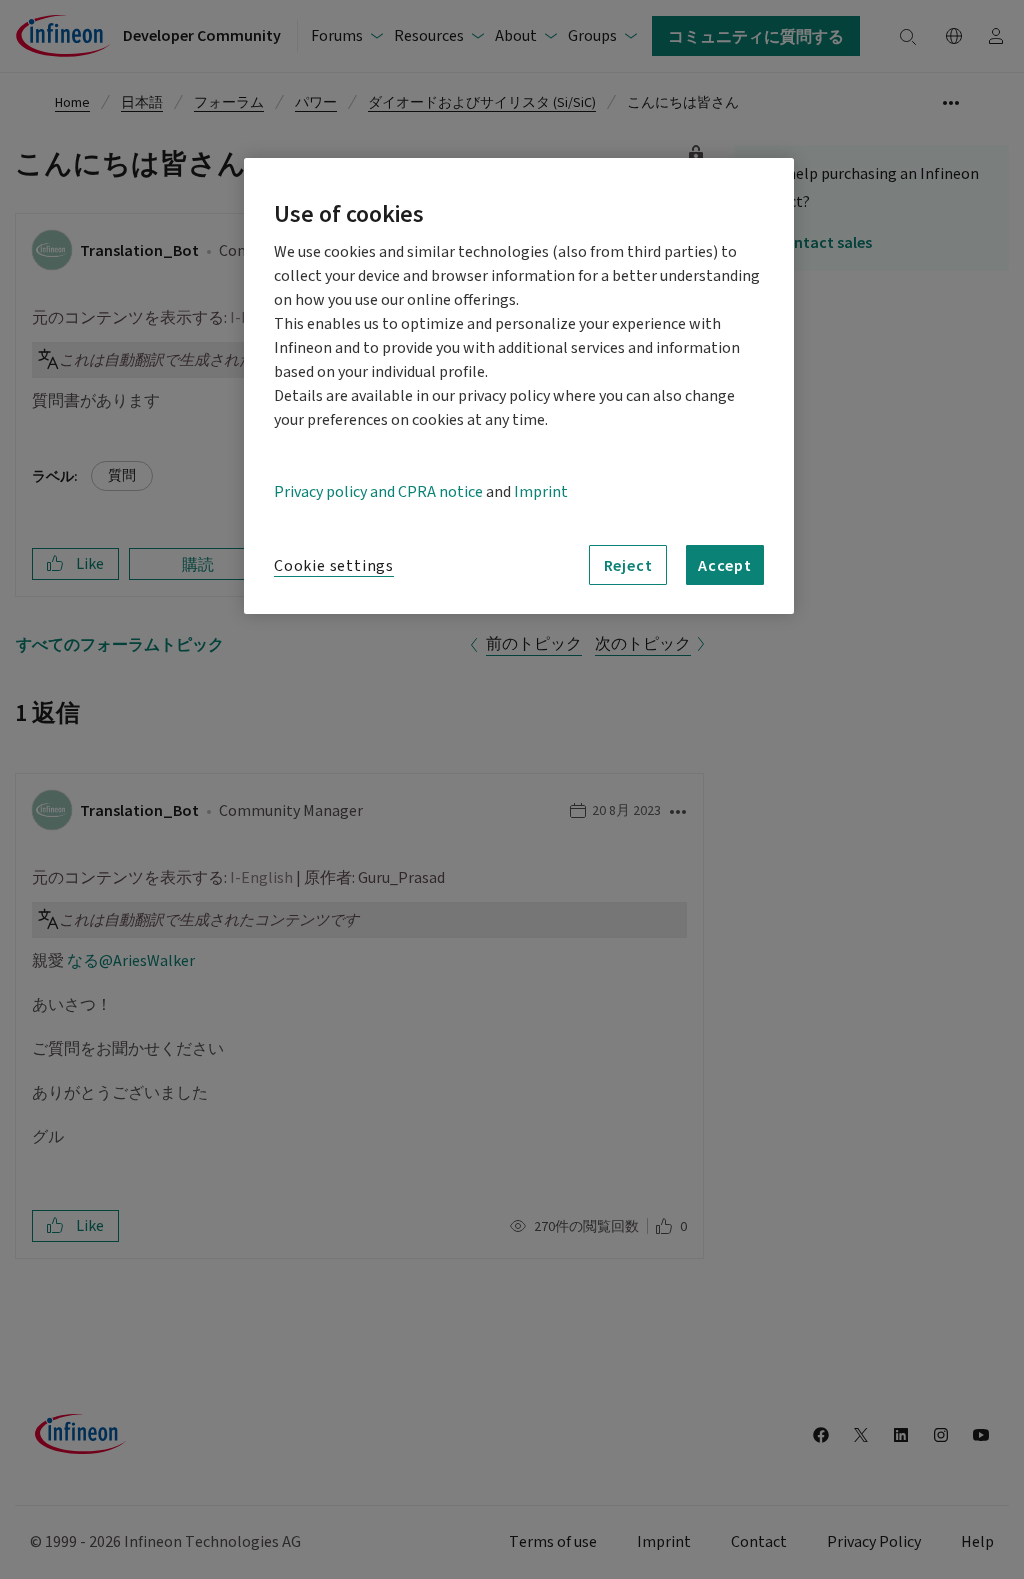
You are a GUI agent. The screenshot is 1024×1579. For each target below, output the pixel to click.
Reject (628, 565)
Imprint (541, 492)
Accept (725, 565)
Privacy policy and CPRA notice (378, 492)
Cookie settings (334, 566)
